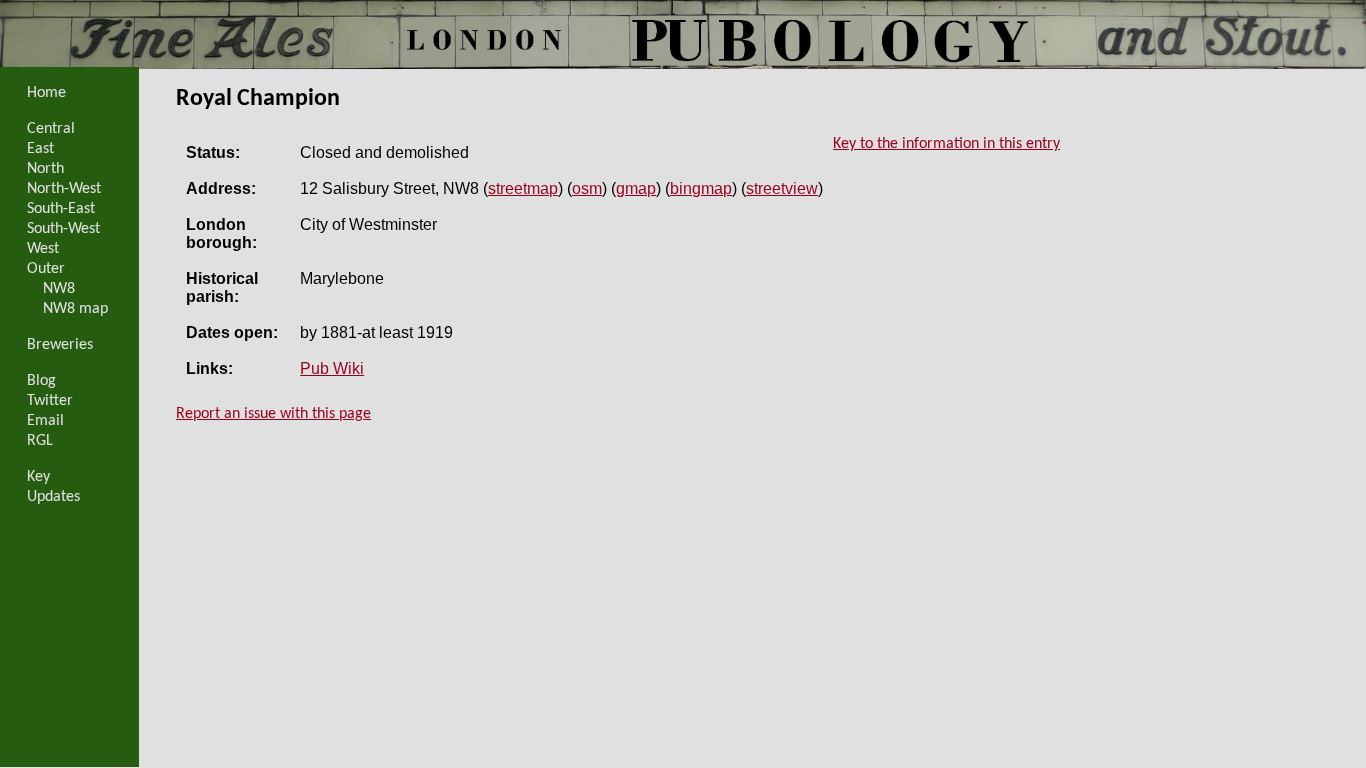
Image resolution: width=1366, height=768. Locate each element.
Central (51, 129)
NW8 (59, 289)
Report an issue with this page (273, 414)
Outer (46, 269)
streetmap (523, 188)
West (43, 249)
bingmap (701, 188)
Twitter (50, 401)
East (40, 149)
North (45, 169)
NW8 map (75, 309)
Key (38, 477)
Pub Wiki (332, 368)
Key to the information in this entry (946, 144)
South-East (61, 209)
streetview (782, 188)
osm (587, 188)
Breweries (60, 345)
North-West (64, 189)
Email (45, 421)
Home (46, 93)
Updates (53, 497)
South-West (63, 229)
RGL (40, 441)
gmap (636, 188)
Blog (41, 381)
